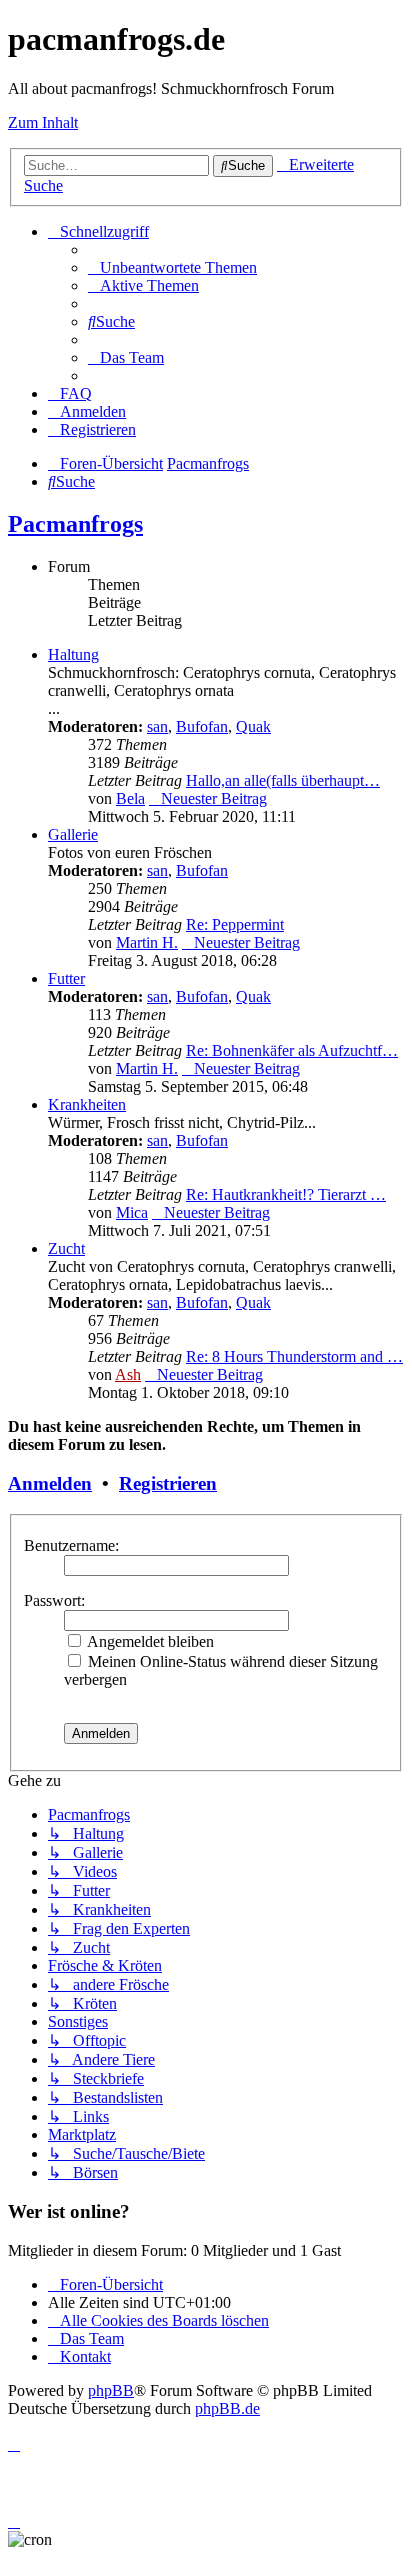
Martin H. (147, 942)
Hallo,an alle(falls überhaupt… (283, 780)
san (157, 726)
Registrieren (168, 1483)
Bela (130, 798)
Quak (253, 726)
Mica (132, 1212)
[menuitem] (172, 267)
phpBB (111, 2390)
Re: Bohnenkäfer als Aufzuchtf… (292, 1050)
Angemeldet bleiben (149, 1641)
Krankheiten (87, 1104)
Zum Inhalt (43, 122)
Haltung (73, 654)
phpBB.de (227, 2408)
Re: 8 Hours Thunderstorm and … (294, 1356)
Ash (128, 1374)
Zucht (66, 1248)
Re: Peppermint (235, 924)
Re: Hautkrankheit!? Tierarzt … (286, 1194)
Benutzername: (71, 1545)
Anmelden (50, 1483)
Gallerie (73, 834)
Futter (66, 978)
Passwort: (54, 1600)
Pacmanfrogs (75, 524)
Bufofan (202, 726)
